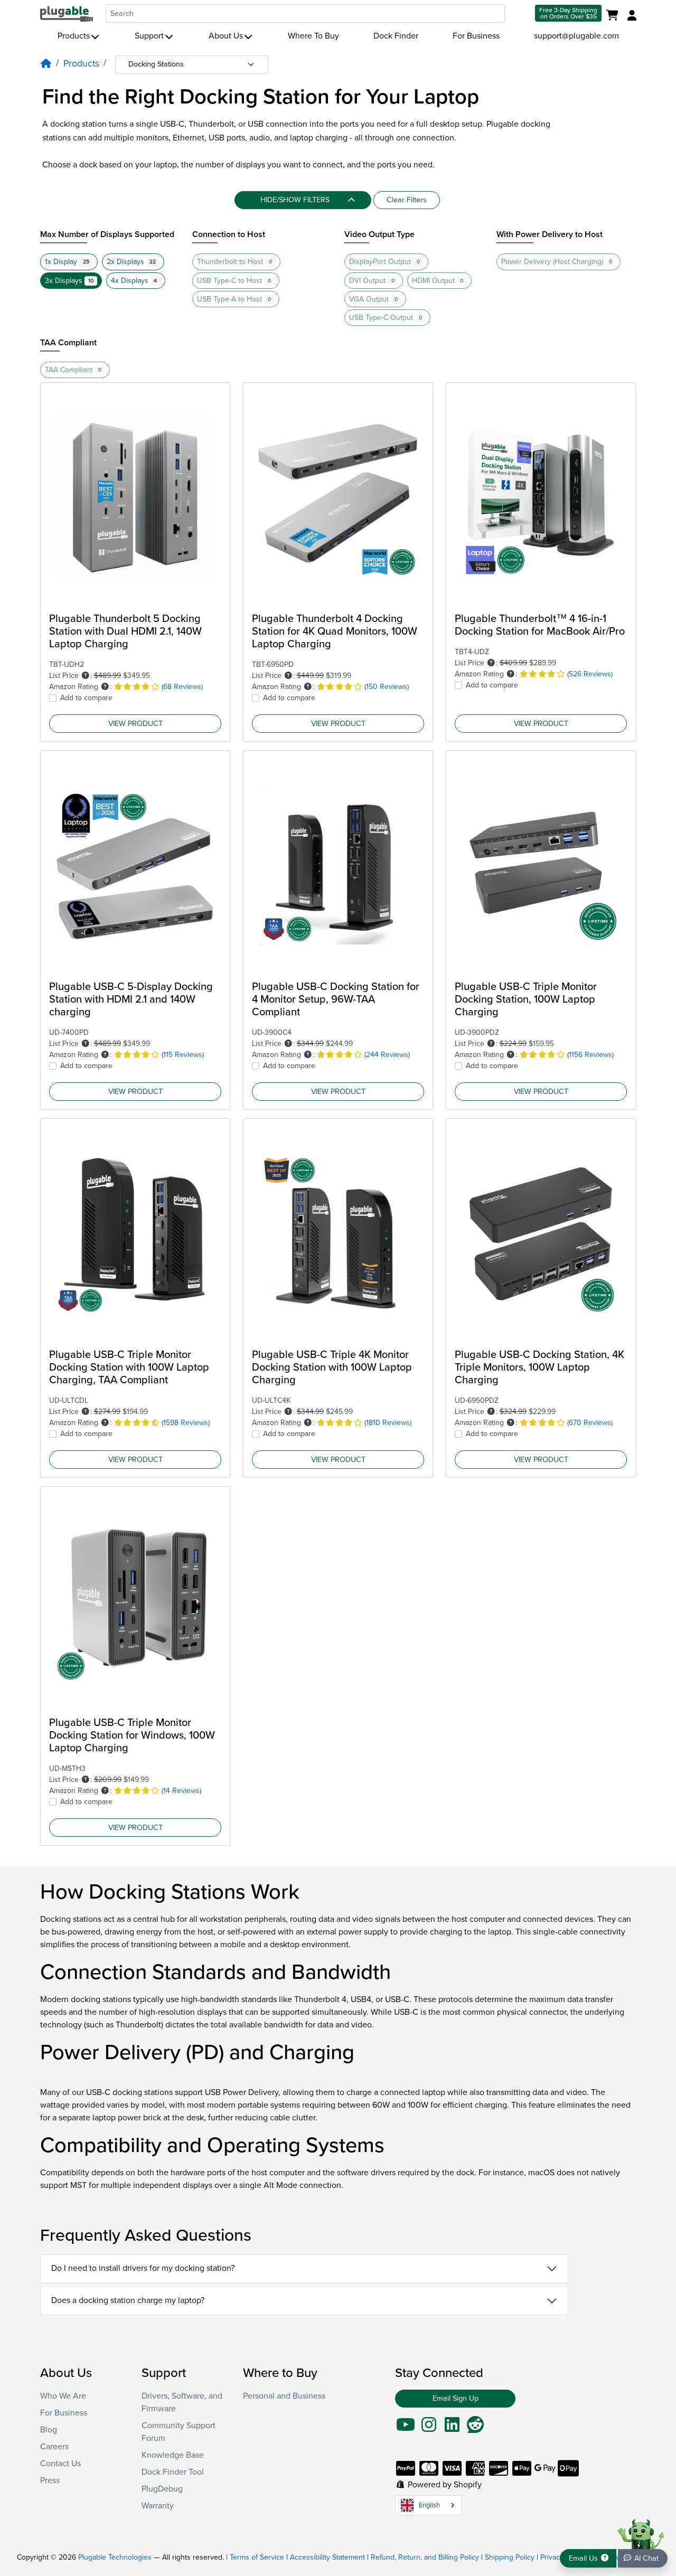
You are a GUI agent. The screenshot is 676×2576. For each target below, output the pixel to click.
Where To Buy (313, 36)
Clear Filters (407, 200)
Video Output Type (379, 234)
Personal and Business (284, 2396)
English (429, 2505)
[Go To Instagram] (429, 2428)
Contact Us (60, 2464)
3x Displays (69, 281)
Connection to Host (229, 234)
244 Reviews (387, 1055)
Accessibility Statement (327, 2557)
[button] (86, 676)
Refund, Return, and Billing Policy (425, 2557)
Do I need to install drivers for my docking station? (143, 2268)
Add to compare (86, 698)
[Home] (46, 64)
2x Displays (132, 262)
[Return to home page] (67, 13)
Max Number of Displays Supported (107, 234)
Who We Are (63, 2396)
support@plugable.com (576, 36)
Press (50, 2480)
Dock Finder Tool (173, 2472)
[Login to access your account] (631, 16)
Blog (49, 2430)
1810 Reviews (388, 1423)
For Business (476, 36)
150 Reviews (387, 687)
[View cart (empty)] (614, 16)
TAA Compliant (68, 343)
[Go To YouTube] (406, 2428)
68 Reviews (182, 687)
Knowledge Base (173, 2455)
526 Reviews (590, 674)
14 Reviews (181, 1791)
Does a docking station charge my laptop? (128, 2300)
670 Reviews (590, 1423)
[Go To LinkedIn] (452, 2428)
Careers (54, 2447)
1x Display (67, 262)
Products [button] (74, 36)
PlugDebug (162, 2489)
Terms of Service (257, 2557)
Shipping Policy (510, 2557)
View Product (135, 724)
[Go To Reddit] (475, 2428)
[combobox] (305, 13)
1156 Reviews (590, 1055)
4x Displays (134, 281)
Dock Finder (396, 36)
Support (149, 36)
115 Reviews (183, 1055)
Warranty (158, 2506)
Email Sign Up (456, 2398)
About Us (226, 36)
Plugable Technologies (115, 2557)
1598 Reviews (186, 1423)
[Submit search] (519, 13)
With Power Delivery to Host (550, 234)
